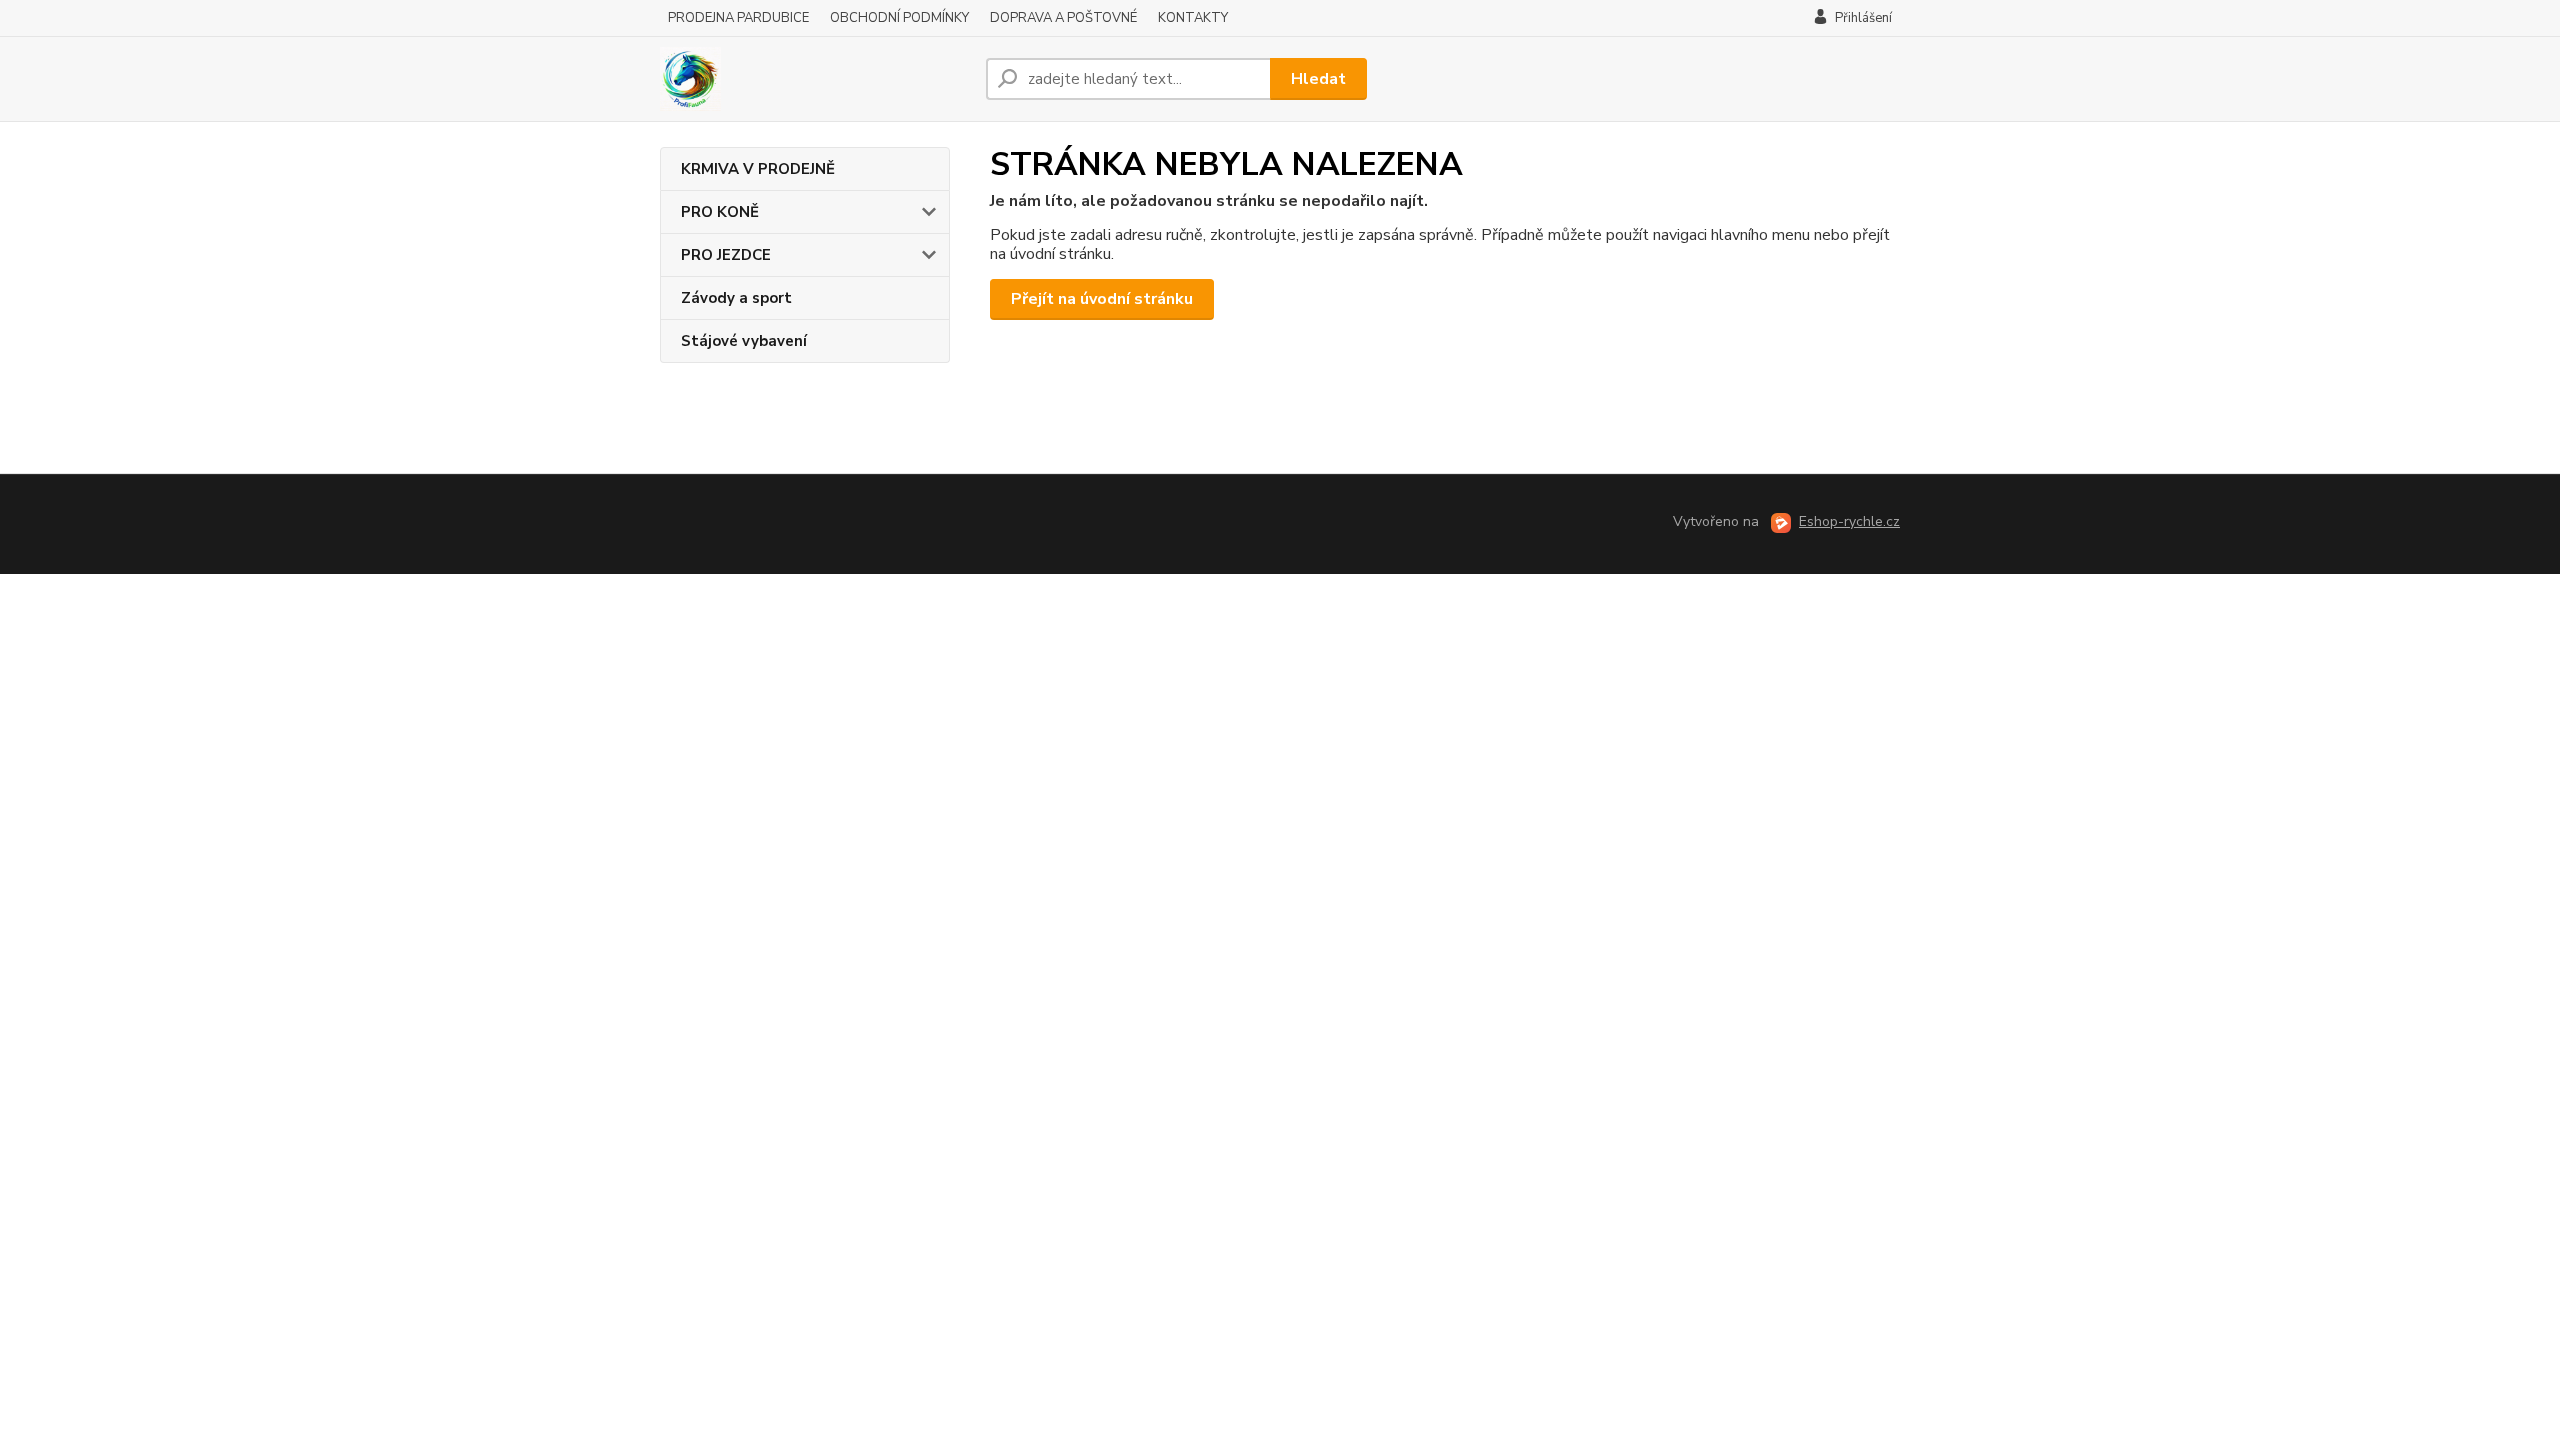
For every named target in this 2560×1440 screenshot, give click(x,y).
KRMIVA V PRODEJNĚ (758, 169)
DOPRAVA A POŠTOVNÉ (1063, 18)
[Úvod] (815, 79)
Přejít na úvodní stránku (1102, 299)
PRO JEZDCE (726, 255)
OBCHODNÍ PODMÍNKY (899, 18)
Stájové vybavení (744, 341)
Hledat (1318, 79)
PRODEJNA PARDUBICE (738, 18)
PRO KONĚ (720, 212)
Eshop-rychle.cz (1849, 521)
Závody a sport (736, 298)
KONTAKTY (1193, 18)
